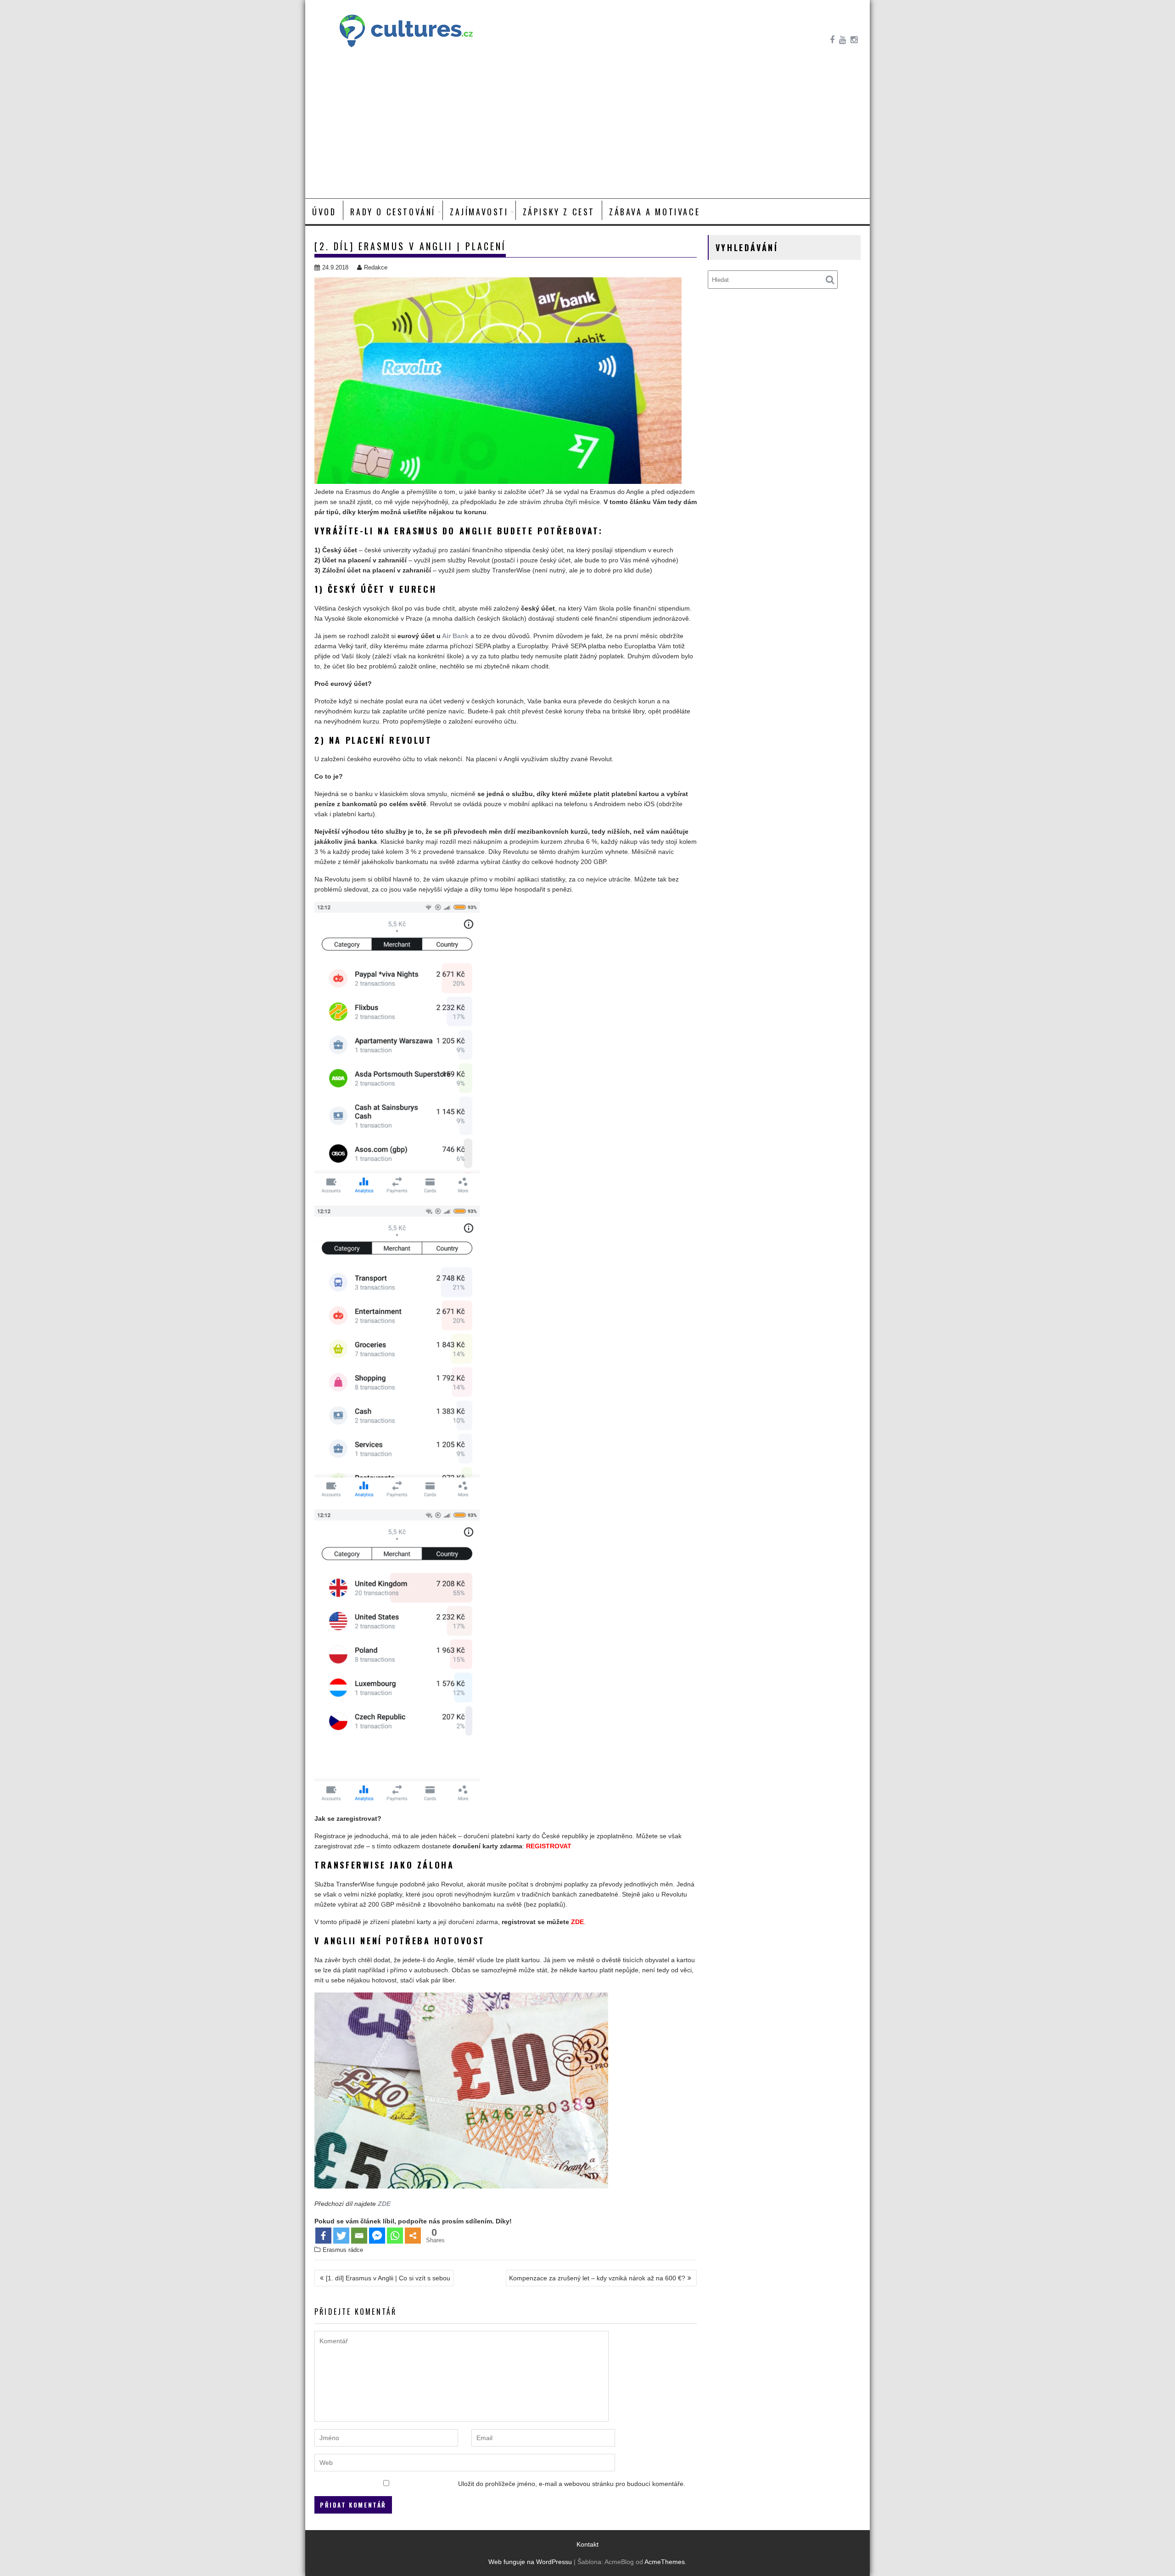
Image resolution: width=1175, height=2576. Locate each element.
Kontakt (587, 2544)
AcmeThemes (665, 2562)
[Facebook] (323, 2236)
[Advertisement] (587, 129)
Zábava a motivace (655, 212)
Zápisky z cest (559, 212)
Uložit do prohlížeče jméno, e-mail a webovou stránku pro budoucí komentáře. (572, 2484)
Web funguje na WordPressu (530, 2562)
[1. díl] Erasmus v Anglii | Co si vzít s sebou (388, 2278)
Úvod (324, 212)
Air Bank (455, 636)
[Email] (359, 2236)
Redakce (376, 267)
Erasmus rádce (343, 2250)
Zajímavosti (479, 212)
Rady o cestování (393, 212)
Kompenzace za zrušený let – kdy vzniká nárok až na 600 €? (597, 2278)
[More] (413, 2236)
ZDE (577, 1922)
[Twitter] (341, 2236)
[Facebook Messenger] (377, 2236)
